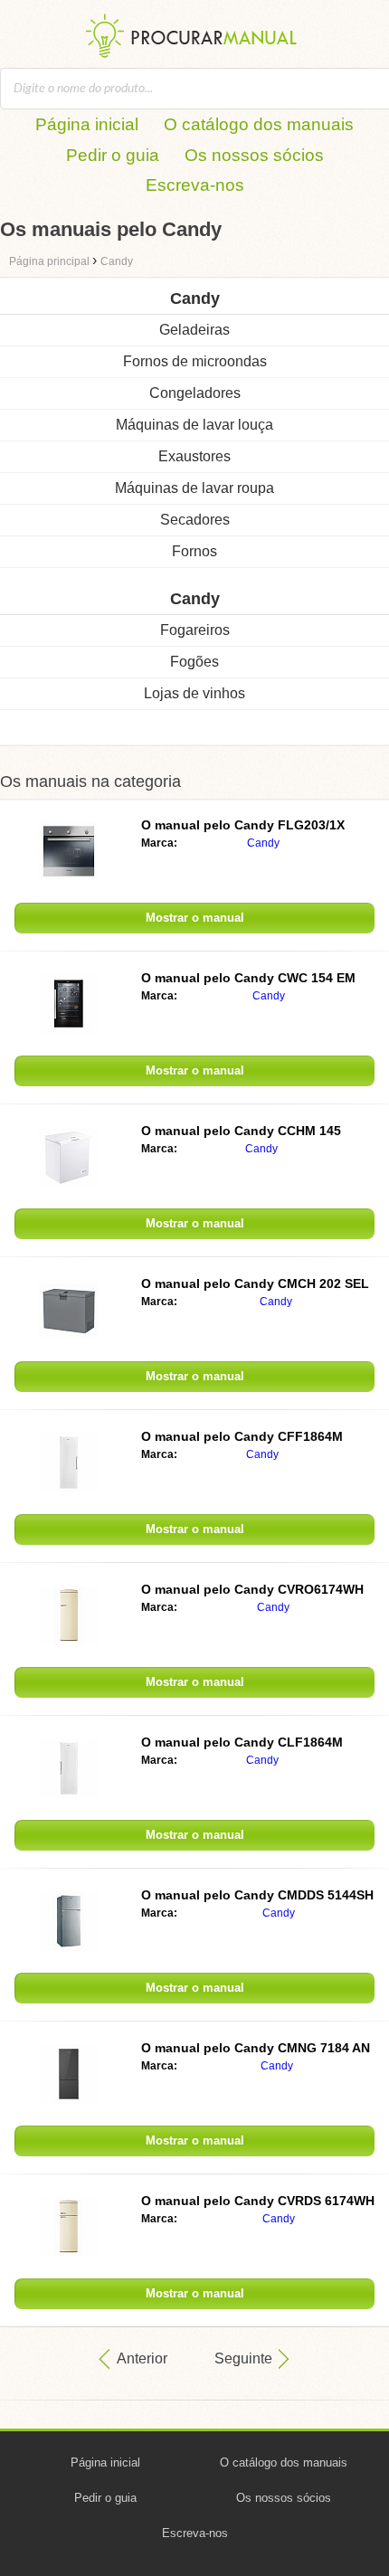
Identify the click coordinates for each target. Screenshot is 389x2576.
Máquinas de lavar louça (194, 425)
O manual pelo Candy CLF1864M (242, 1742)
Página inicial (87, 124)
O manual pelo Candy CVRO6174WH (252, 1589)
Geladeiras (194, 330)
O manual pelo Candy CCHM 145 (241, 1131)
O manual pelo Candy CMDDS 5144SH (257, 1895)
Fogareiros (195, 630)
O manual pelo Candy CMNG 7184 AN (256, 2048)
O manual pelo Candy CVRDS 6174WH (258, 2201)
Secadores (195, 520)
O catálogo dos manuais (259, 124)
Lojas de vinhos (194, 693)
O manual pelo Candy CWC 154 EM (248, 978)
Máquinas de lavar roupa (194, 488)
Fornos (194, 551)
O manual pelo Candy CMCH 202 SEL (255, 1283)
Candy (263, 843)
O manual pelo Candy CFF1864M (242, 1436)
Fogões (194, 662)
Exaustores (194, 456)
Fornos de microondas (195, 361)
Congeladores (195, 393)
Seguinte (243, 2358)
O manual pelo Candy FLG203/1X (243, 825)
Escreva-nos (195, 185)
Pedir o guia (113, 155)
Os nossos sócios (254, 155)
